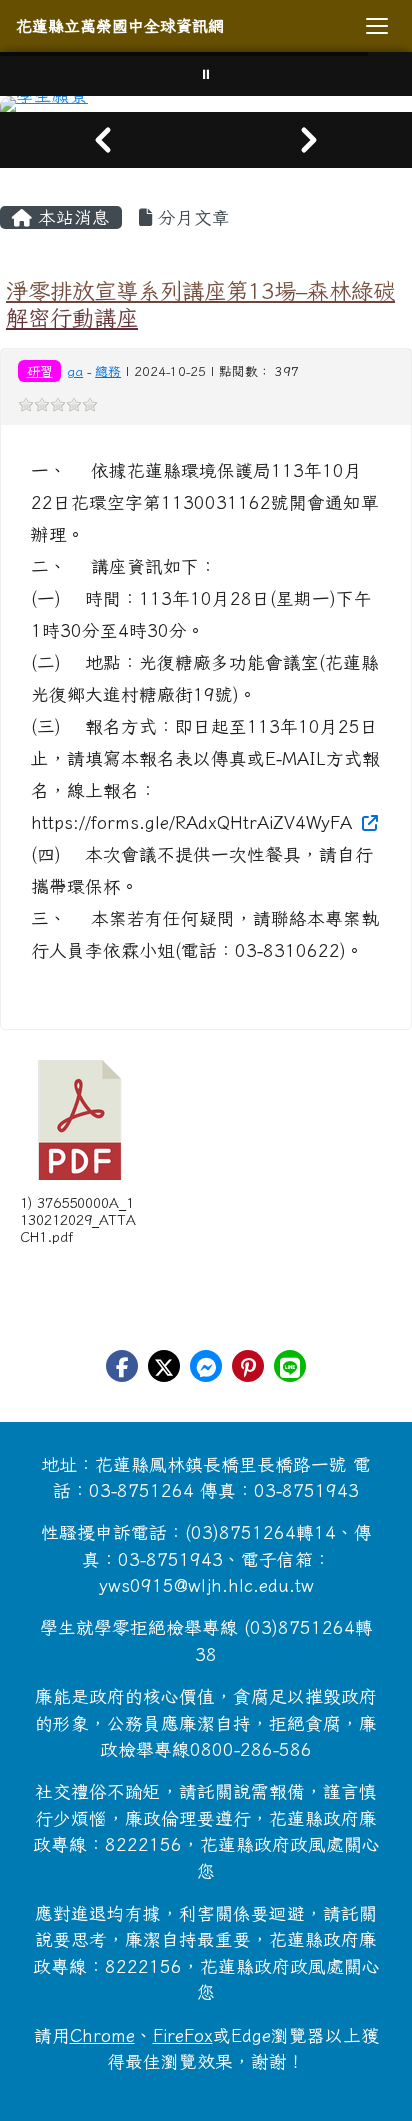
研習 (40, 371)
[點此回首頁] (206, 104)
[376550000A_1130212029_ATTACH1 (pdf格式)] (80, 1120)
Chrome (102, 2035)
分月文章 (191, 217)
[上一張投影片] (103, 140)
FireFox (183, 2035)
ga (75, 371)
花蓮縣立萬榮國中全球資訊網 (120, 26)
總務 (108, 371)
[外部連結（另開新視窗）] (368, 822)
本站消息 (71, 217)
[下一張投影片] (309, 140)
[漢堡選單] (377, 26)
